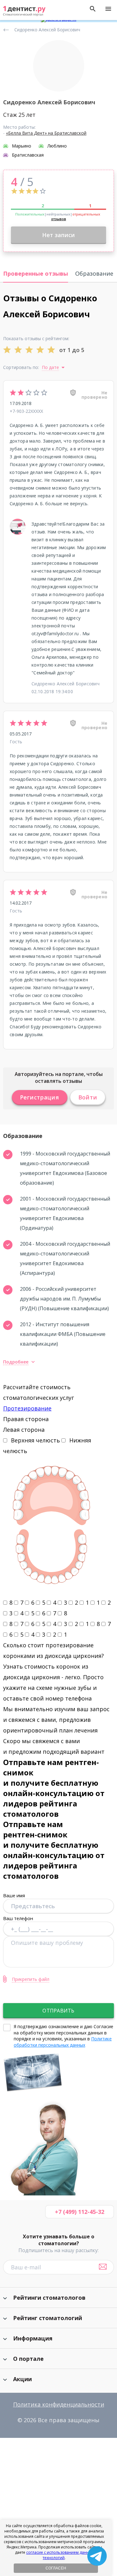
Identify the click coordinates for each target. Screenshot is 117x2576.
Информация (33, 2338)
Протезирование (27, 1408)
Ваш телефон (18, 1918)
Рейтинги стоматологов (49, 2298)
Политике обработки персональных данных (63, 2042)
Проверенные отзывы (36, 273)
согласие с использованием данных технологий (60, 2555)
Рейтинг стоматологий (48, 2318)
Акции (22, 2379)
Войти (88, 1097)
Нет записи (58, 235)
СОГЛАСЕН (56, 2568)
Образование (94, 273)
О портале (28, 2359)
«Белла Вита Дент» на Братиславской (46, 133)
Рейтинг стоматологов (7, 28)
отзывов (59, 219)
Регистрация (40, 1097)
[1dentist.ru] (24, 11)
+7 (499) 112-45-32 (80, 2212)
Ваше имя (14, 1895)
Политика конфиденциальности (59, 2404)
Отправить (58, 2011)
